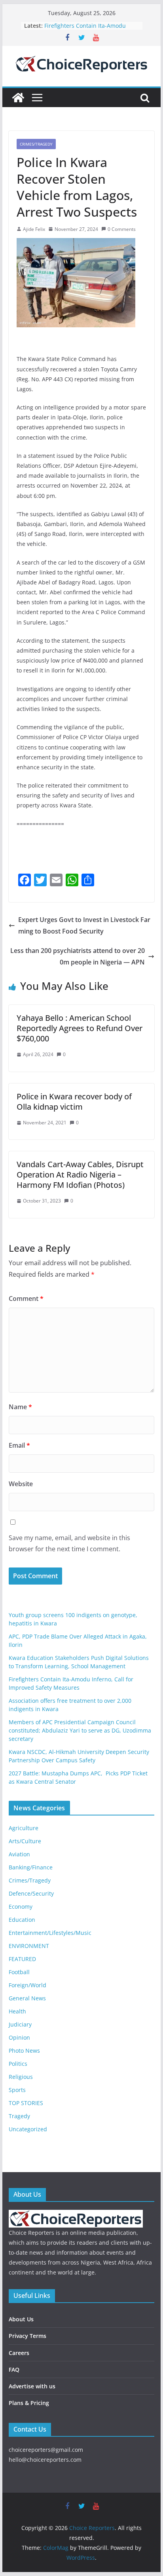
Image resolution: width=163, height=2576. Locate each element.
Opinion (19, 2037)
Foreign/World (27, 1985)
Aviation (19, 1854)
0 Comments (122, 229)
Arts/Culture (25, 1841)
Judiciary (20, 2024)
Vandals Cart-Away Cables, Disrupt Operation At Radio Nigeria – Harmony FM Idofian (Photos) (80, 1175)
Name (20, 1407)
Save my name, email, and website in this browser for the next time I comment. (69, 1543)
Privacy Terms (27, 2336)
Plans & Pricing (29, 2403)
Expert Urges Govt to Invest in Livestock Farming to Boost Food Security (84, 925)
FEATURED (22, 1959)
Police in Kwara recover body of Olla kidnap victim (74, 1102)
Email (19, 1445)
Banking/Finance (31, 1867)
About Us (21, 2319)
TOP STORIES (26, 2103)
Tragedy (19, 2116)
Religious (21, 2077)
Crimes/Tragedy (36, 144)
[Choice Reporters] (18, 98)
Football (19, 1972)
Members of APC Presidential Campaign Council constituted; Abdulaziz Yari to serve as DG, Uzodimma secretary (80, 1730)
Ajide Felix (34, 229)
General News (27, 1998)
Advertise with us (32, 2386)
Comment (26, 1299)
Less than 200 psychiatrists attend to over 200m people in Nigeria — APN (78, 956)
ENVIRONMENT (29, 1946)
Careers (19, 2353)
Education (22, 1920)
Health (17, 2011)
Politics (18, 2064)
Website (21, 1484)
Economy (21, 1907)
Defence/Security (31, 1893)
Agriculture (24, 1828)
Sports (17, 2090)
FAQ (14, 2369)
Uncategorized (28, 2129)
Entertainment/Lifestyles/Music (50, 1933)
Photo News (24, 2051)
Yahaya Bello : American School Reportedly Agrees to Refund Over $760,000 (80, 1028)
